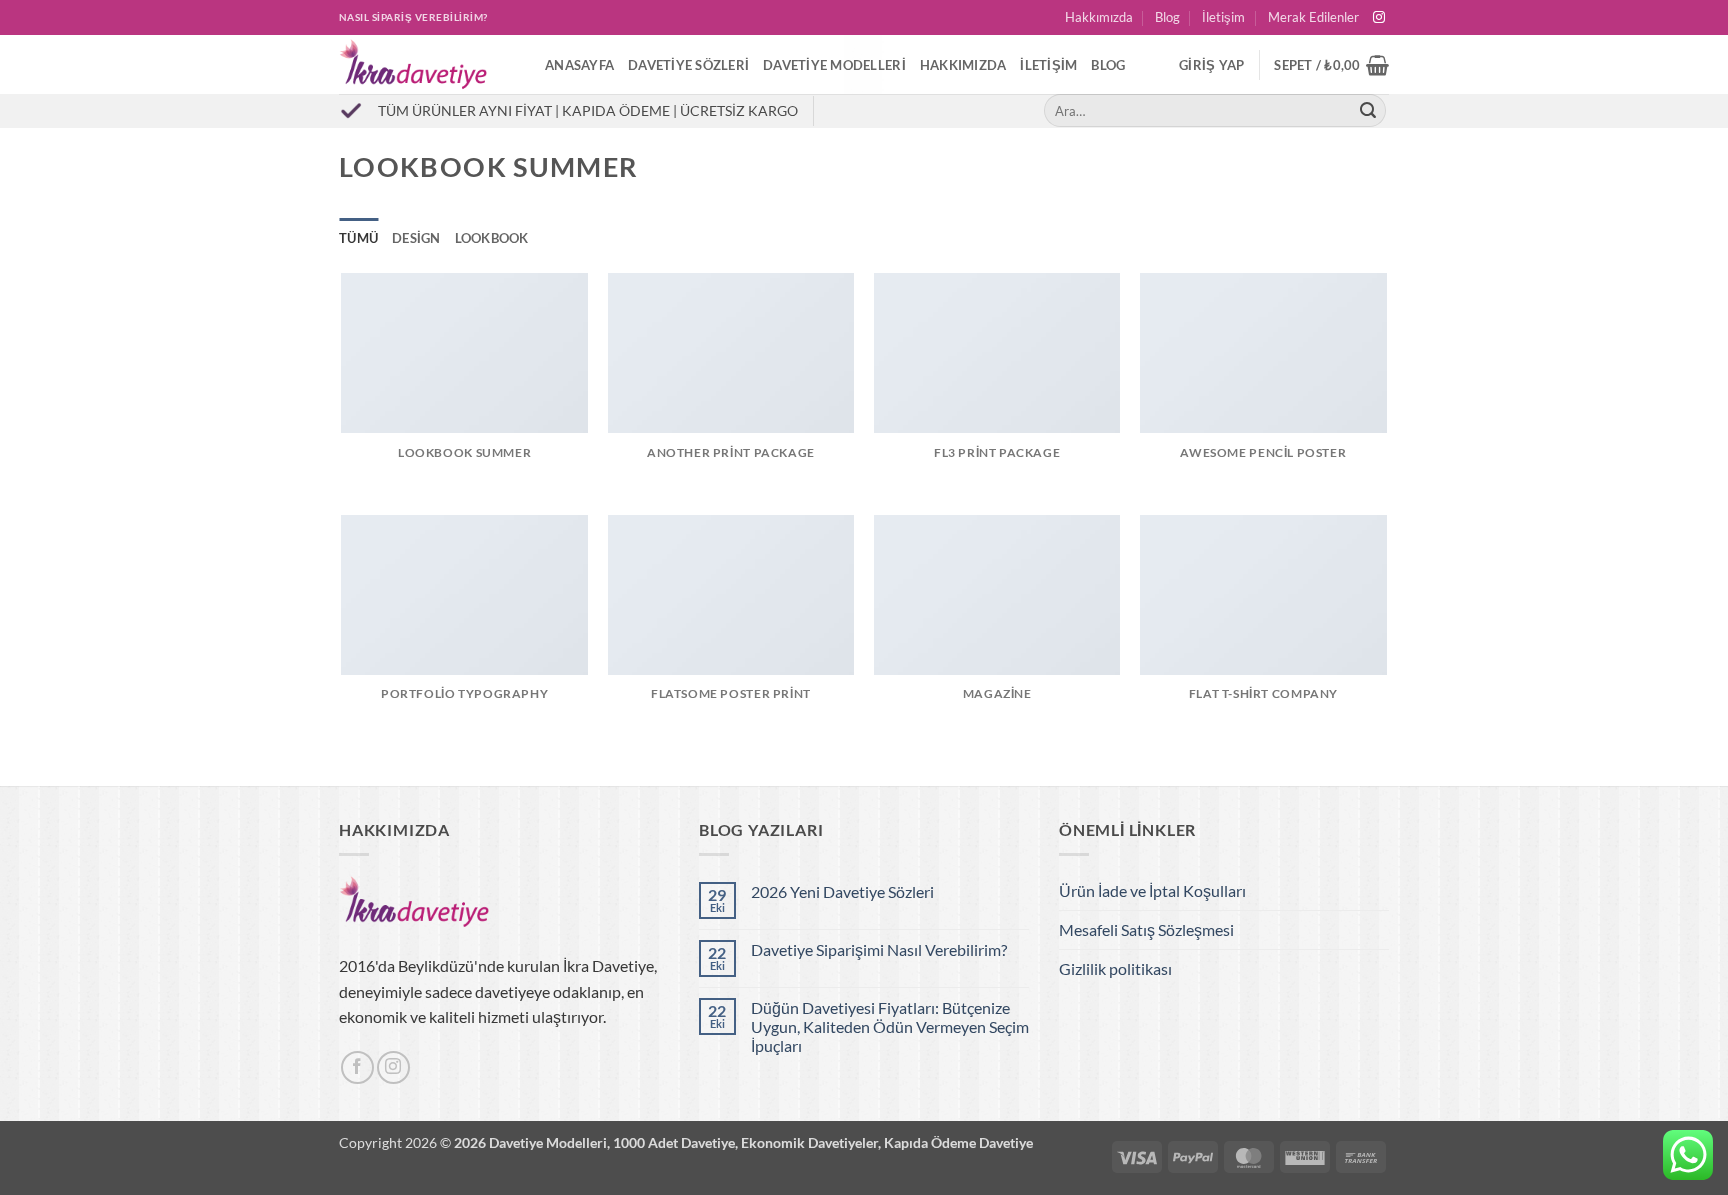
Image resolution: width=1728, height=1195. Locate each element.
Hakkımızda (1099, 17)
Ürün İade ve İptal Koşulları (1152, 890)
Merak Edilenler (1313, 17)
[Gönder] (1368, 111)
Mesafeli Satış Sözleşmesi (1146, 929)
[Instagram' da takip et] (1379, 18)
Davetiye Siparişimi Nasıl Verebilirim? (879, 949)
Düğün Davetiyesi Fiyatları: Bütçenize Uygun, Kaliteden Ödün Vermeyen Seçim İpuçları (890, 1026)
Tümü (358, 238)
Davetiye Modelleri (834, 65)
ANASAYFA (579, 65)
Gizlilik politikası (1115, 968)
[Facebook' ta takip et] (357, 1067)
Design (416, 238)
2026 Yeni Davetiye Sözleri (842, 891)
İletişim (1223, 17)
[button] (1211, 65)
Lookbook (492, 238)
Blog (1167, 17)
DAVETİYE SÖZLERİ (688, 65)
